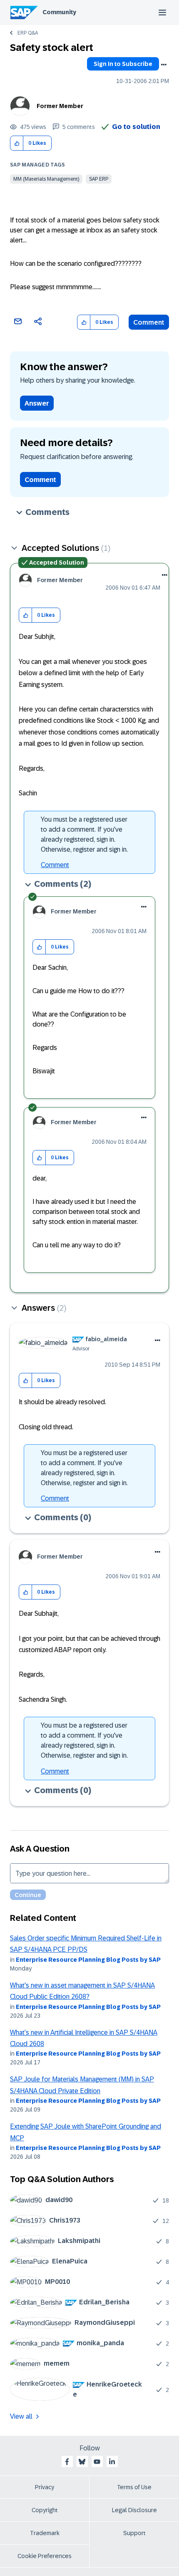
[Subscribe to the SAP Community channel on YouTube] (97, 2462)
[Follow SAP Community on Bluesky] (82, 2462)
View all (21, 2416)
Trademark (45, 2533)
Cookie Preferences (45, 2556)
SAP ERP (99, 179)
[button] (17, 143)
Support (134, 2533)
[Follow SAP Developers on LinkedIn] (112, 2462)
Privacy (45, 2487)
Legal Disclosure (134, 2510)
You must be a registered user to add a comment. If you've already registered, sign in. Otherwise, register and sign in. (84, 834)
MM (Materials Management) (46, 179)
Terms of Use (134, 2487)
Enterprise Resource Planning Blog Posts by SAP (88, 1960)
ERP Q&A (28, 33)
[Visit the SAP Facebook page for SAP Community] (67, 2462)
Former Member (60, 106)
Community (59, 12)
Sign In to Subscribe (123, 64)
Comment (149, 322)
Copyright (45, 2510)
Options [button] (164, 65)
